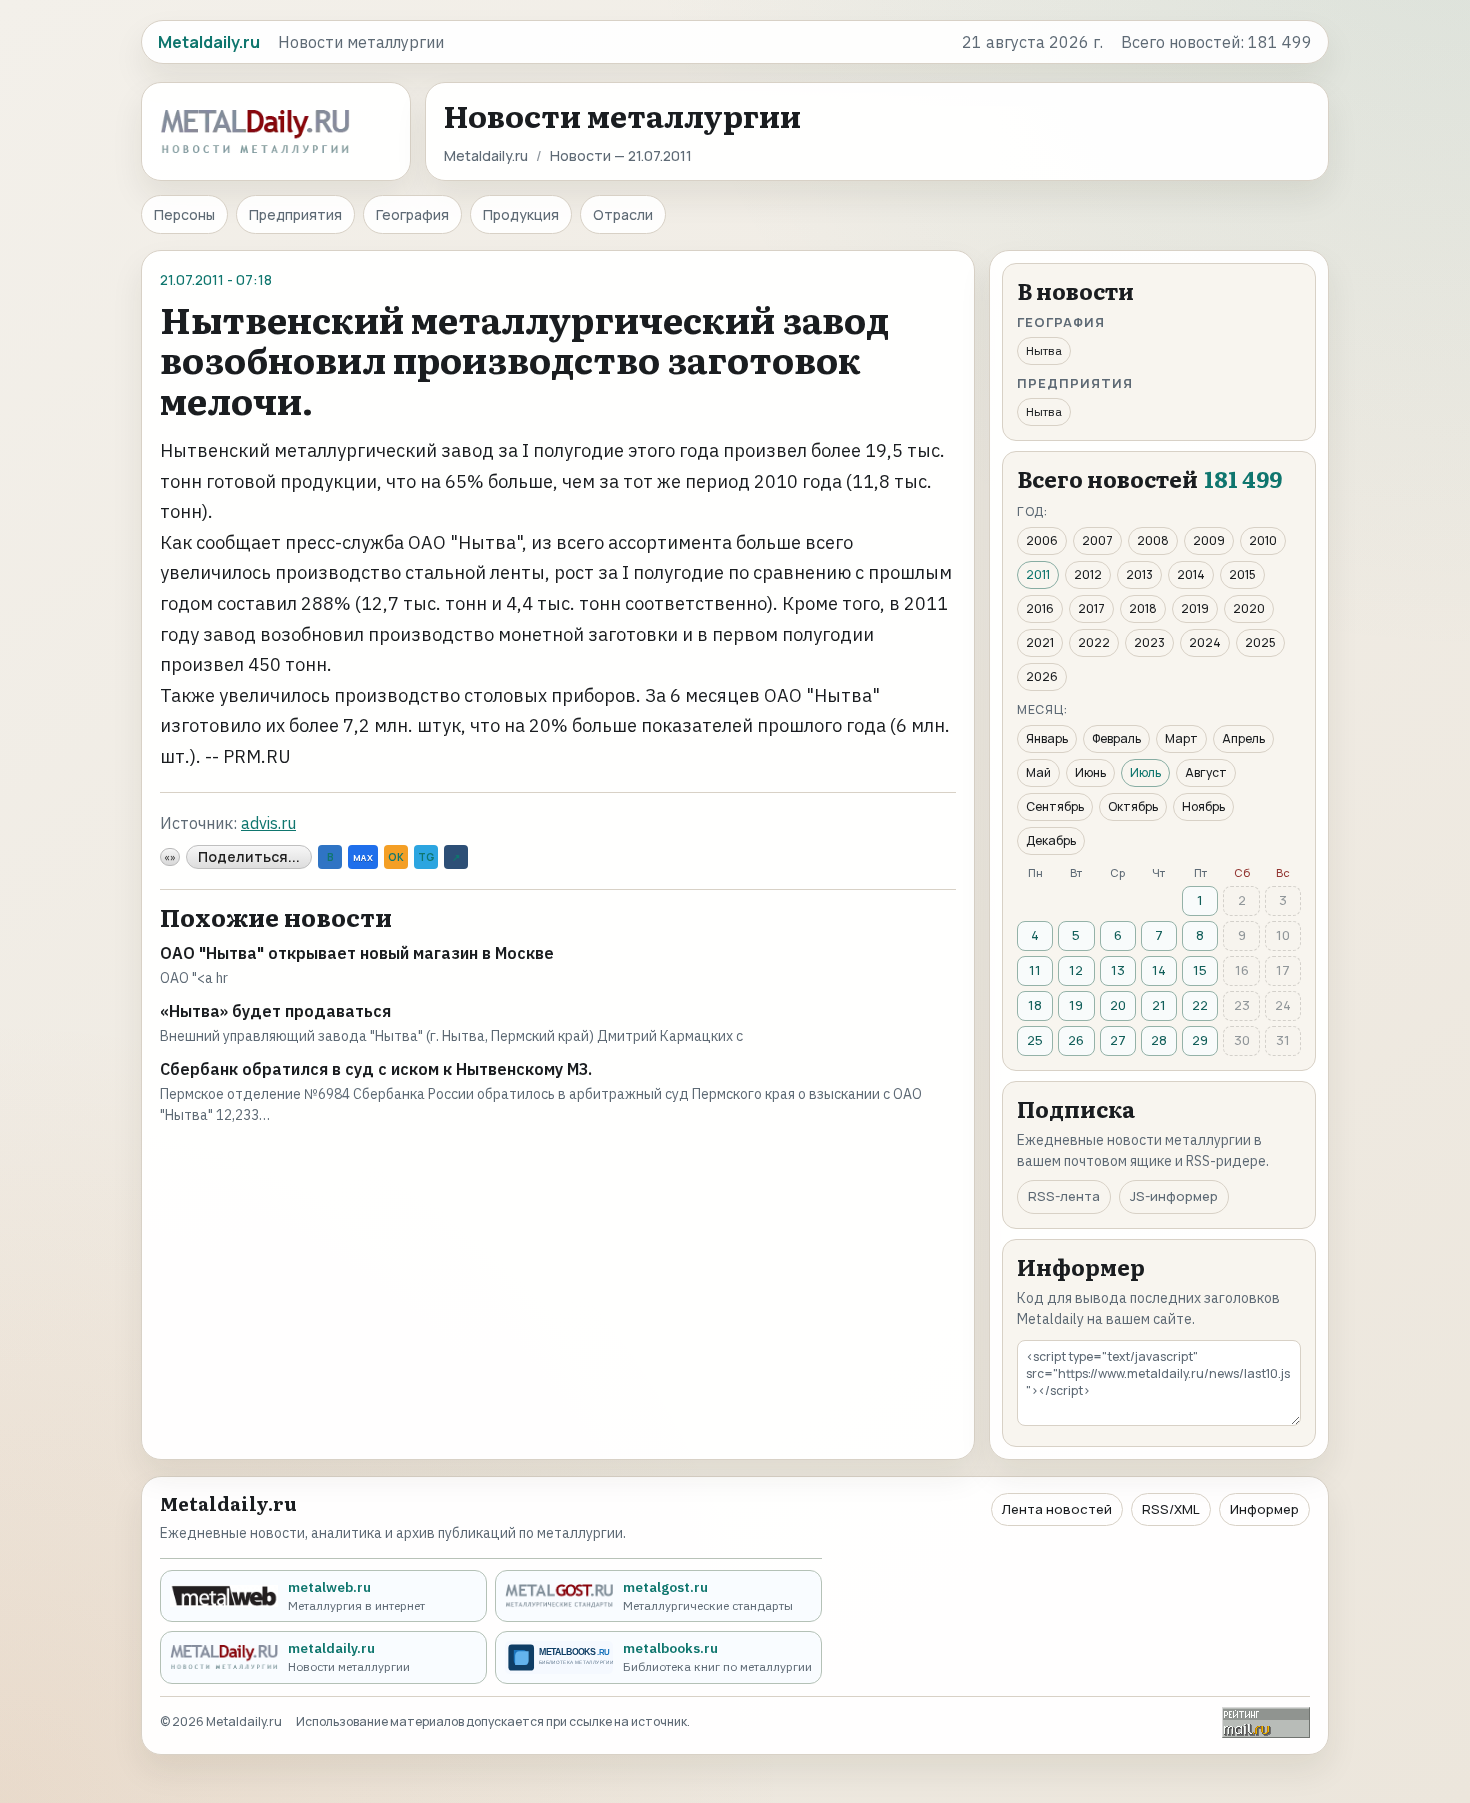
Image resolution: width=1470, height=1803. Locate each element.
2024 (1205, 642)
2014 (1191, 574)
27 (1118, 1040)
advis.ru (268, 823)
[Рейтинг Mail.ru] (1266, 1722)
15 (1200, 970)
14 (1159, 970)
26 (1076, 1040)
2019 (1195, 608)
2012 (1088, 574)
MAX (363, 857)
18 (1035, 1005)
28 (1159, 1040)
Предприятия (295, 214)
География (412, 214)
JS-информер (1174, 1196)
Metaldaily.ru (486, 155)
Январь (1047, 738)
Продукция (521, 214)
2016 (1040, 608)
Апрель (1243, 738)
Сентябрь (1055, 806)
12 (1076, 970)
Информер (1264, 1509)
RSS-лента (1064, 1196)
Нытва (1044, 350)
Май (1038, 772)
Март (1181, 738)
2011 (1038, 574)
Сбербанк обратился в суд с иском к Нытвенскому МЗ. (376, 1069)
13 (1118, 970)
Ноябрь (1203, 806)
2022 (1094, 642)
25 (1035, 1040)
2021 (1040, 642)
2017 (1091, 608)
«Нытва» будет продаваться (275, 1011)
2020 (1249, 608)
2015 (1242, 574)
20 (1118, 1005)
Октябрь (1133, 806)
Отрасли (623, 214)
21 (1159, 1005)
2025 (1260, 642)
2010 (1263, 540)
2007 (1097, 540)
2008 (1153, 540)
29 (1200, 1040)
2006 (1042, 540)
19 (1076, 1005)
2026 (1042, 676)
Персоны (184, 214)
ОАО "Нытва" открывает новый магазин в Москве (357, 953)
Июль (1145, 772)
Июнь (1090, 772)
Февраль (1116, 738)
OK (396, 857)
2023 (1149, 642)
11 (1035, 970)
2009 (1209, 540)
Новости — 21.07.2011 (621, 155)
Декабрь (1051, 840)
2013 (1139, 574)
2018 (1143, 608)
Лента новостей (1057, 1509)
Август (1206, 772)
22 (1200, 1005)
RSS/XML (1171, 1509)
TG (426, 857)
